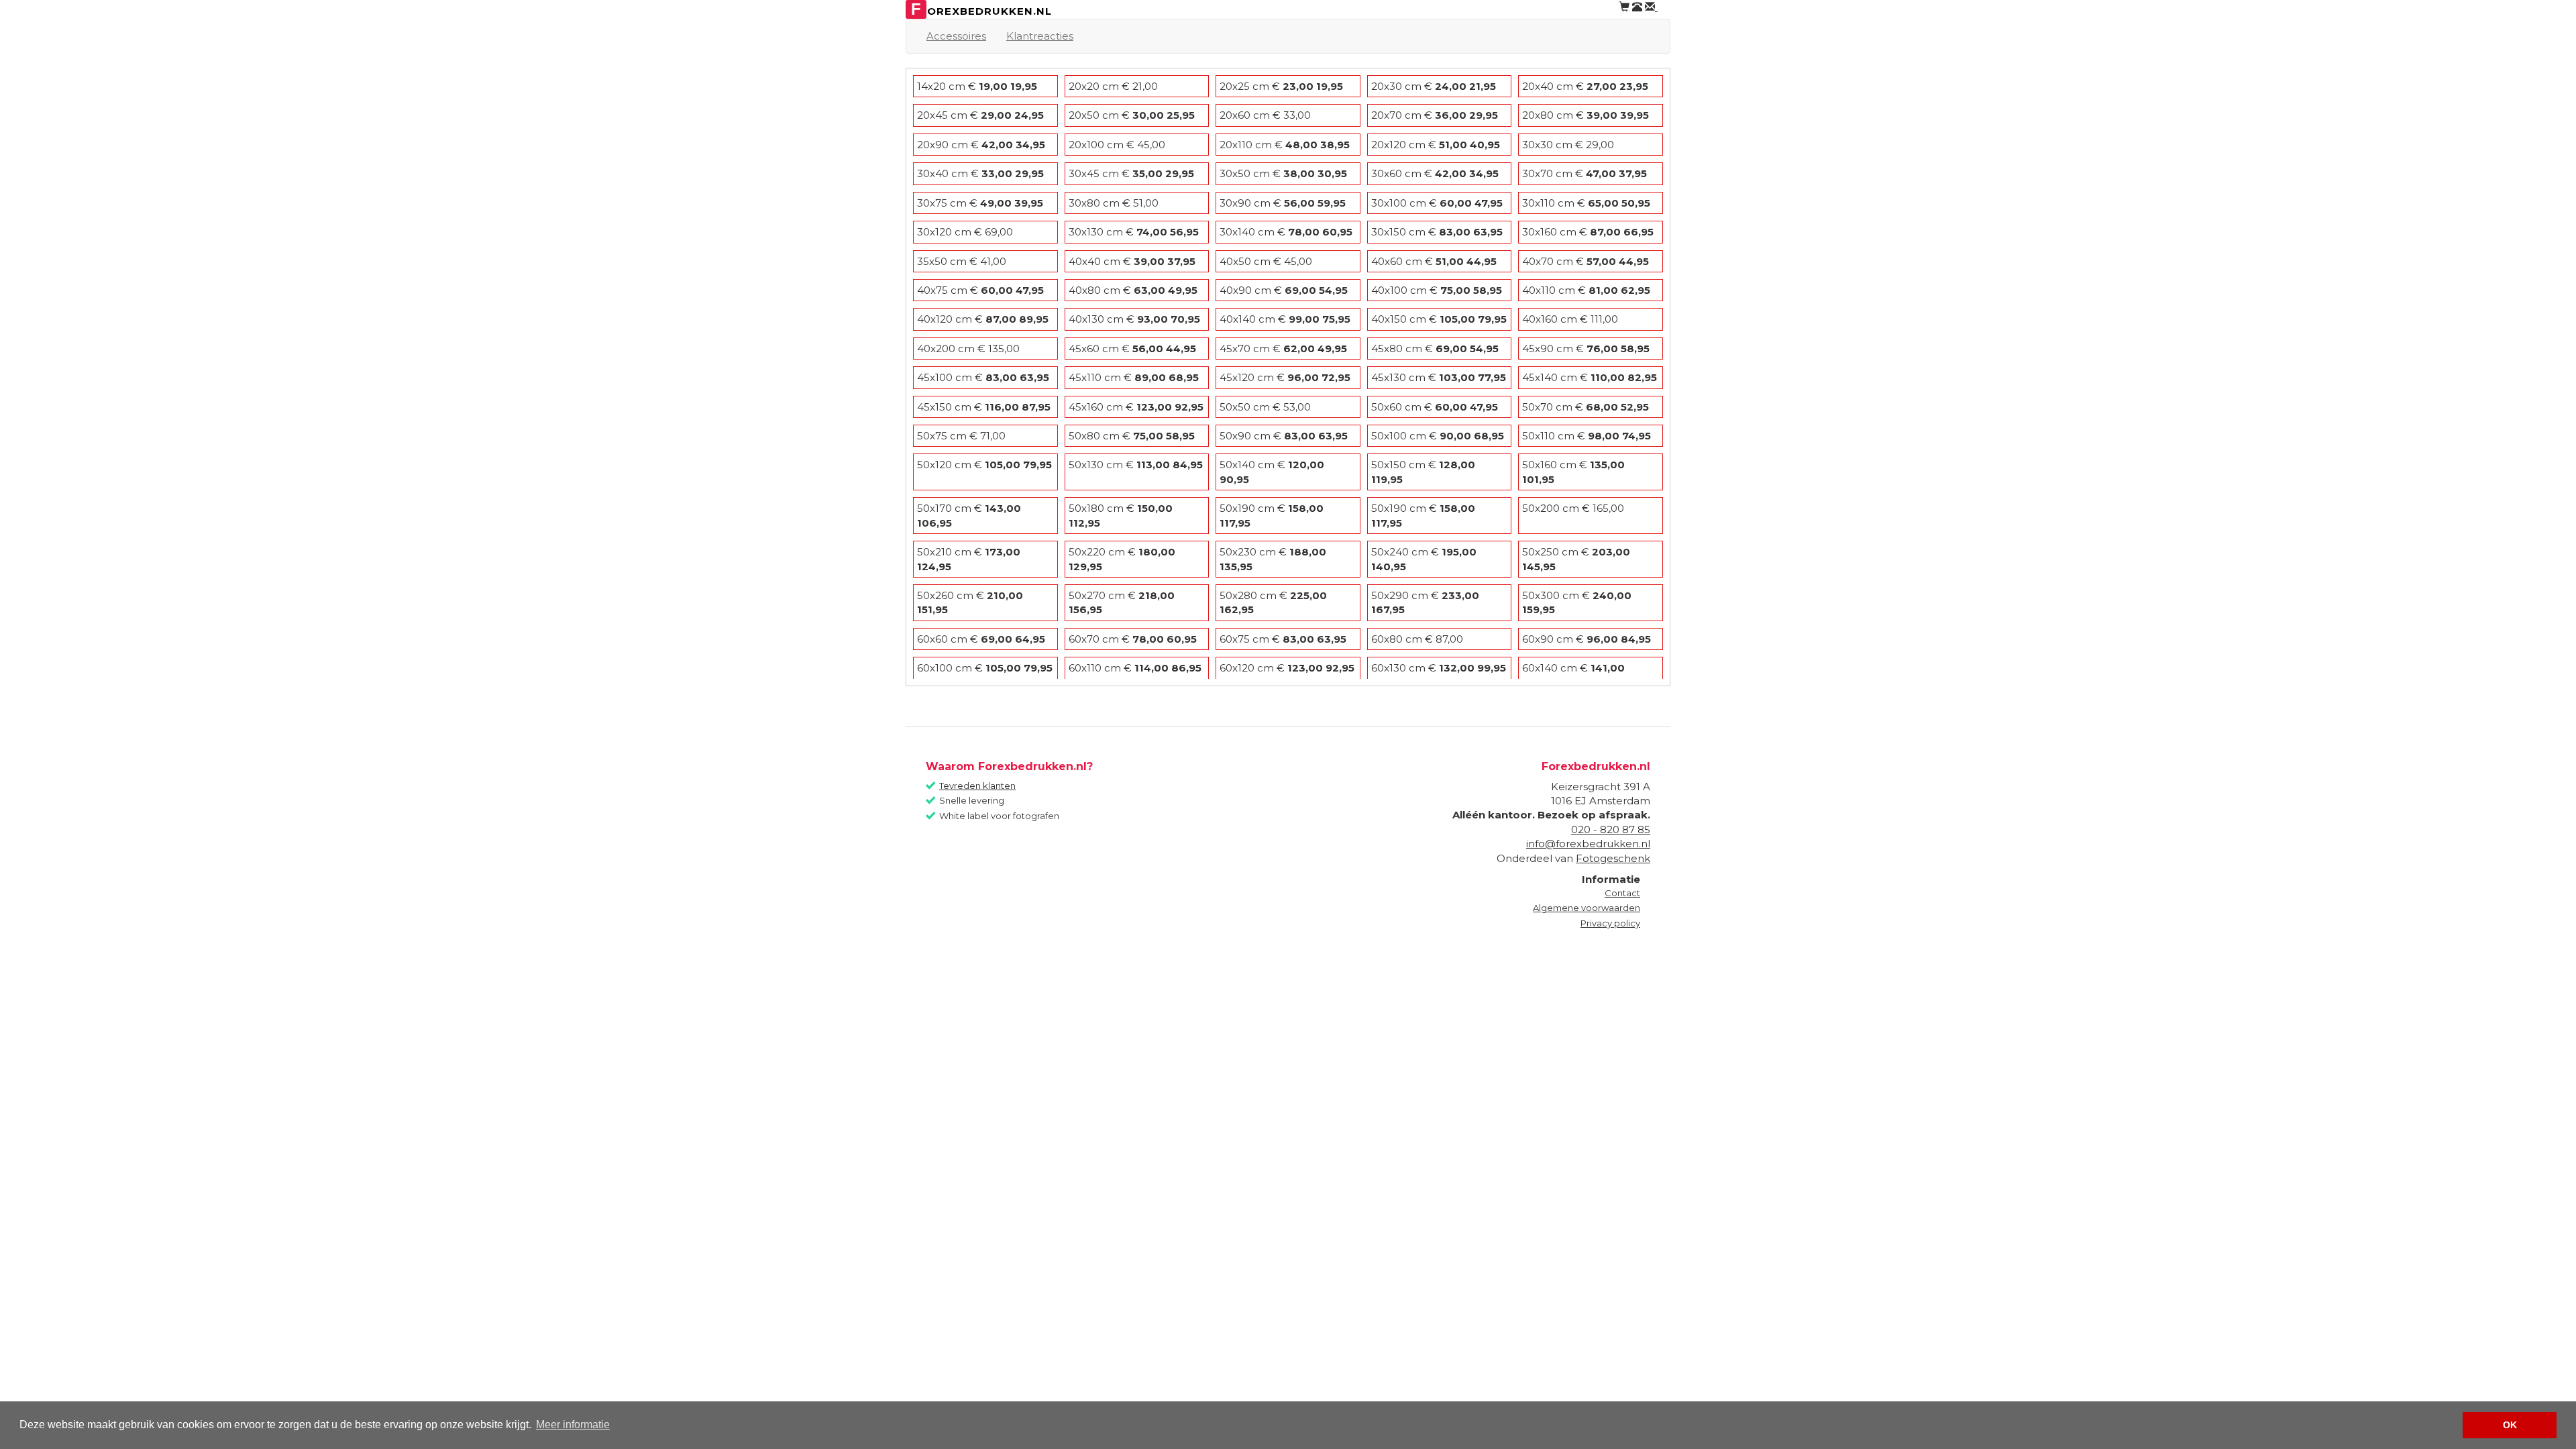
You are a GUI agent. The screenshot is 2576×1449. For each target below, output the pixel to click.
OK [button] (2510, 1425)
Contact (1622, 893)
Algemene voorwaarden (1587, 908)
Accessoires (956, 36)
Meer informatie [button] (573, 1425)
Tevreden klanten (977, 786)
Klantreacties (1040, 36)
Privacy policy (1610, 923)
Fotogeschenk (1613, 858)
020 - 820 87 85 (1611, 829)
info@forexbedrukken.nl (1588, 844)
